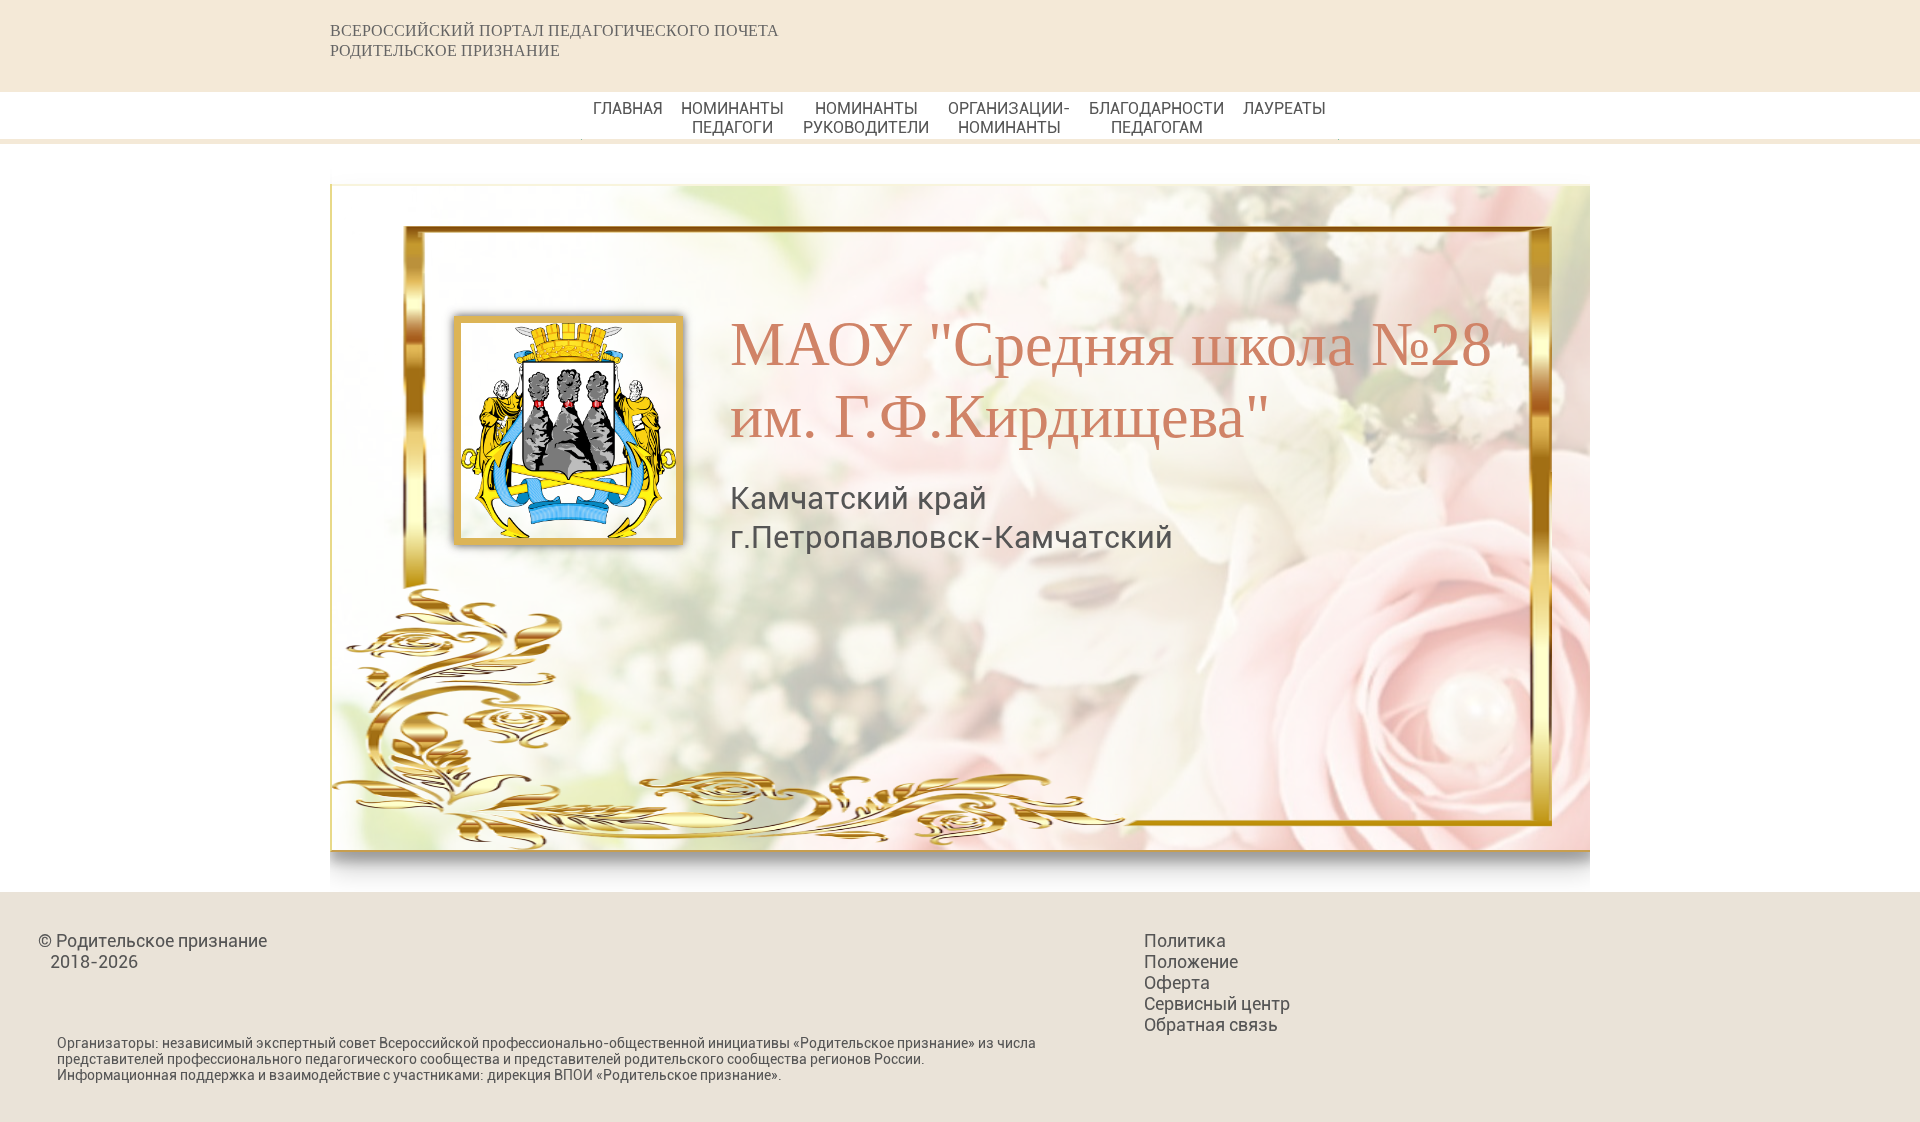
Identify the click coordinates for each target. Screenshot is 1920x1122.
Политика (1185, 940)
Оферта (1177, 982)
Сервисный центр (1217, 1003)
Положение (1191, 961)
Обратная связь (1211, 1024)
